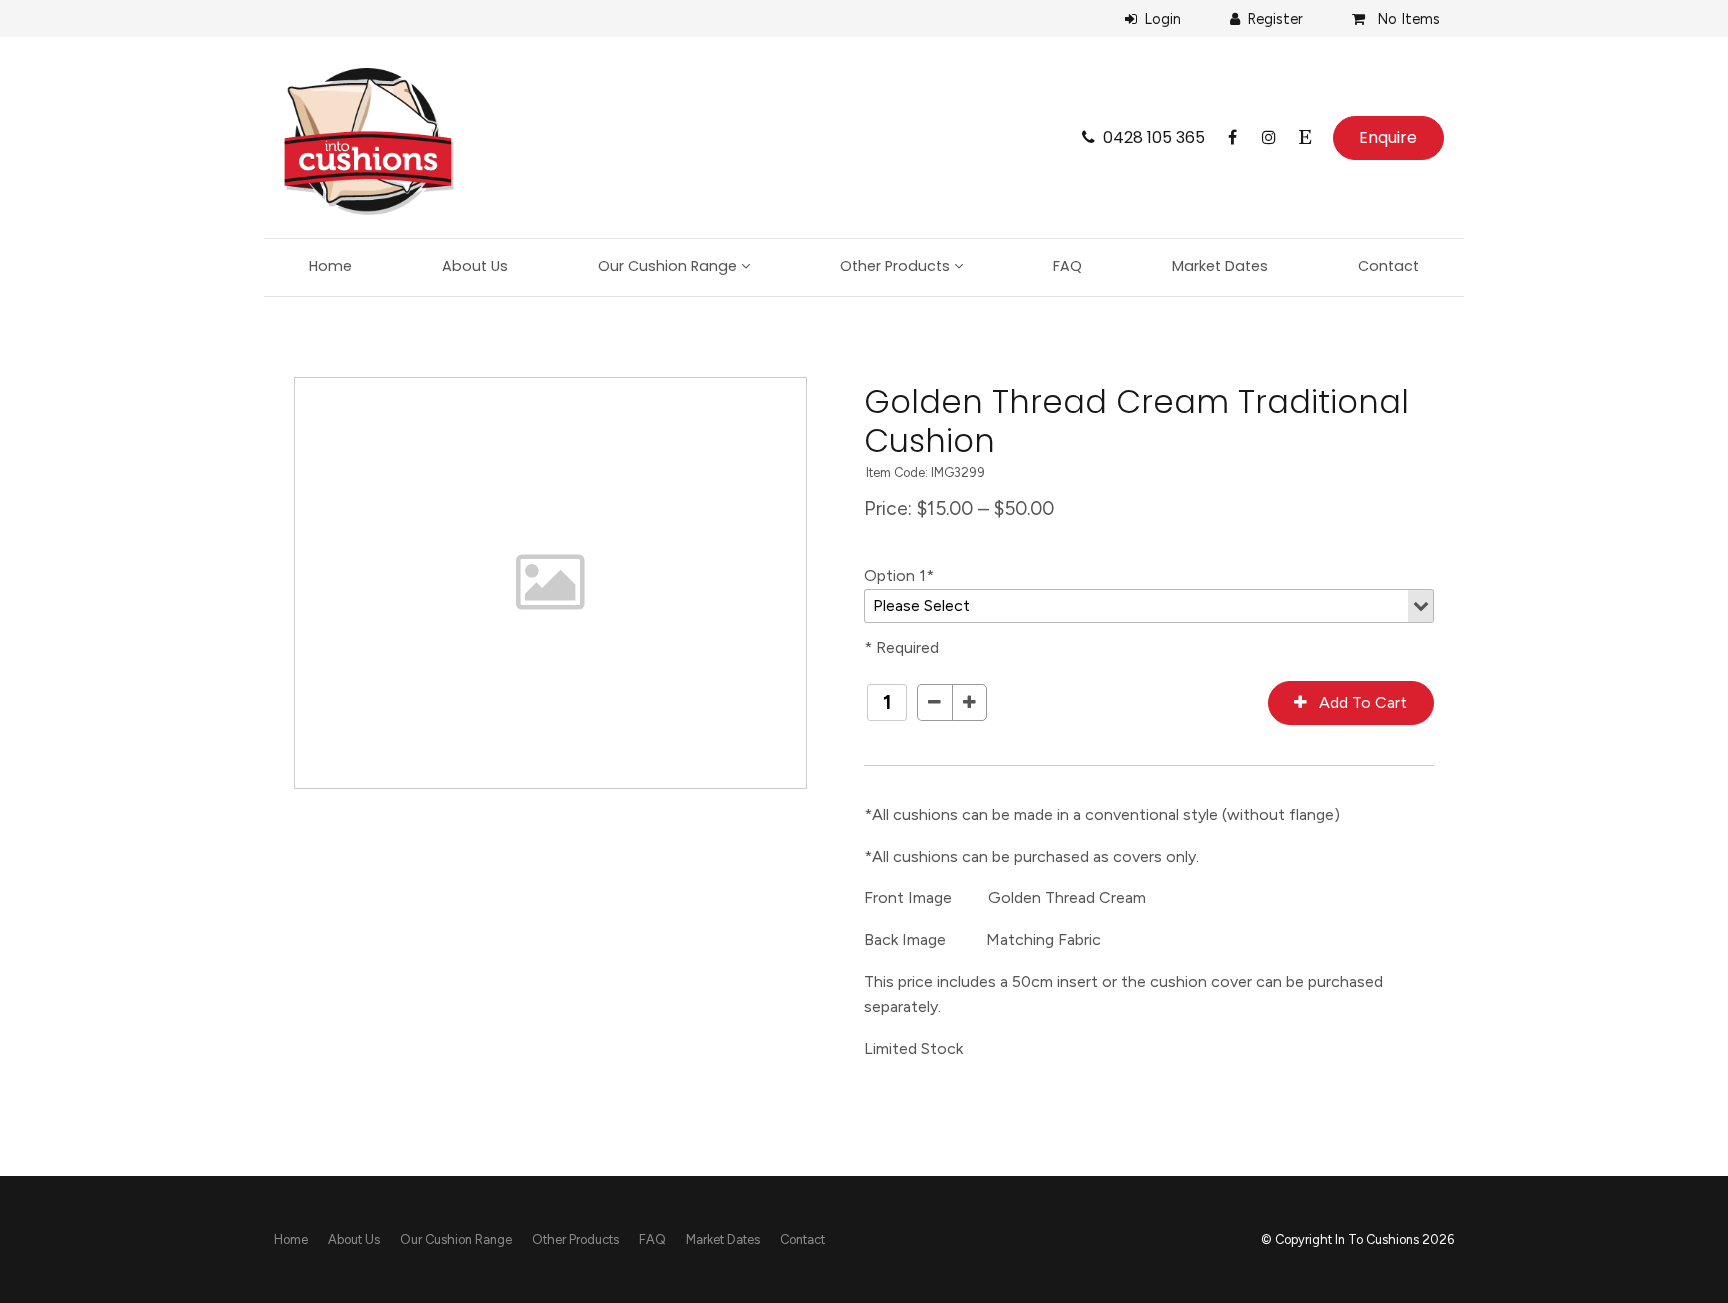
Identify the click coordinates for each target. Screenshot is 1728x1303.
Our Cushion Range (667, 266)
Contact (1388, 266)
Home (330, 266)
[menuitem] (291, 1240)
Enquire (1388, 137)
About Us (475, 266)
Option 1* (899, 575)
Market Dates (1220, 266)
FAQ (1067, 266)
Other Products (895, 266)
